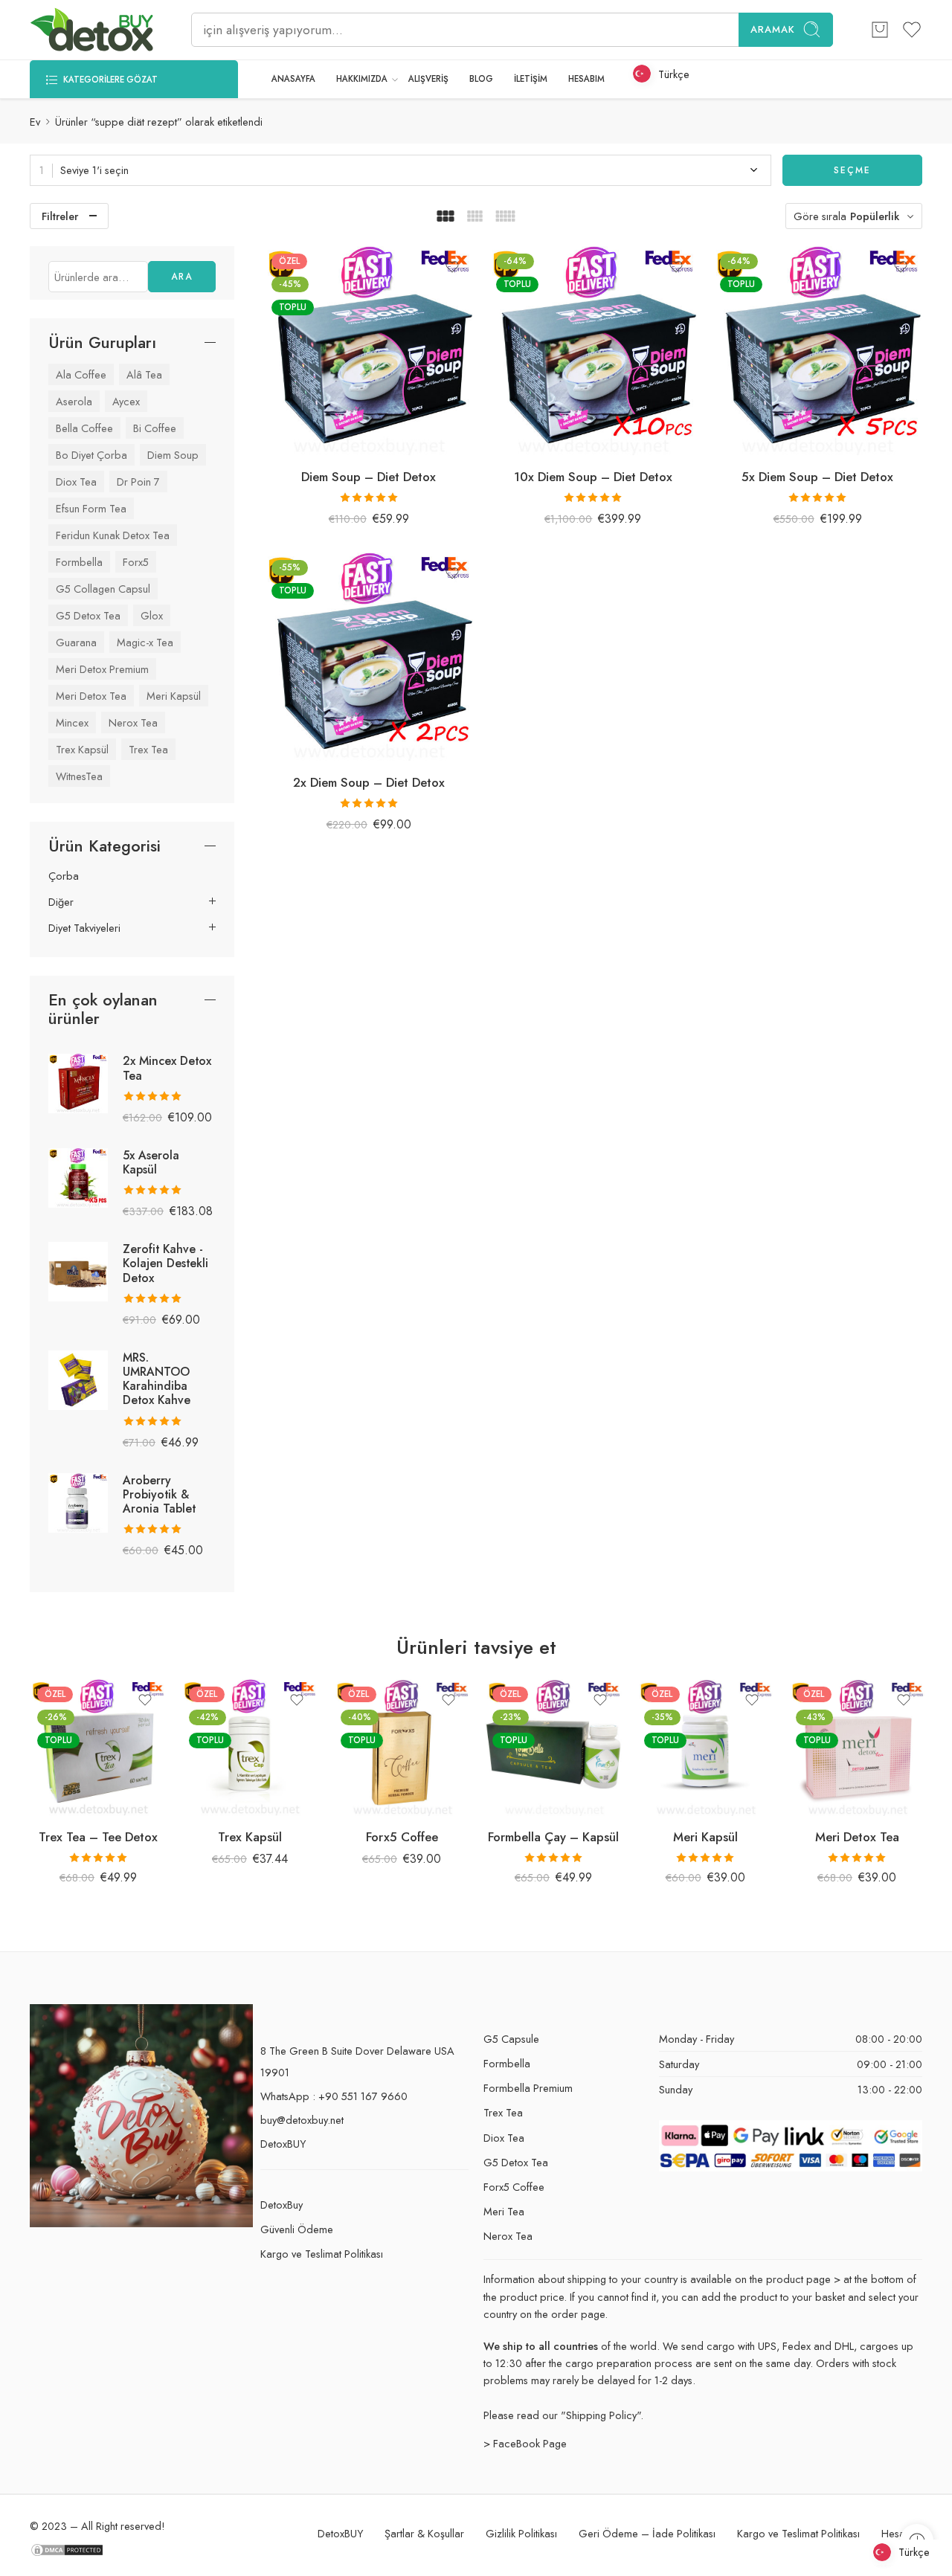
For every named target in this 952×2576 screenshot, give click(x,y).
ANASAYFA (293, 79)
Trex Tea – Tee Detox (98, 1837)
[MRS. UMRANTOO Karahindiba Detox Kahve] (78, 1378)
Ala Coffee (81, 374)
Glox (152, 615)
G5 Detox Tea (88, 615)
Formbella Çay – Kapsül (553, 1837)
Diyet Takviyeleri (84, 928)
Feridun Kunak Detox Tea (113, 535)
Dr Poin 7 (138, 482)
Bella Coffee (84, 428)
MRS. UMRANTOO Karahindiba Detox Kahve (157, 1379)
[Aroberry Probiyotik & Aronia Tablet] (78, 1501)
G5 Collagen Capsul (103, 589)
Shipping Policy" (603, 2415)
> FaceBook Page (525, 2443)
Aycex (126, 401)
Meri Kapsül (174, 696)
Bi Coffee (155, 428)
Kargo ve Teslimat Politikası (322, 2254)
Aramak (773, 29)
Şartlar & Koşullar (424, 2533)
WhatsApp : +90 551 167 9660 (334, 2096)
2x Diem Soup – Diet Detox (369, 782)
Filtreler (60, 216)
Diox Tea (76, 482)
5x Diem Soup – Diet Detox (817, 477)
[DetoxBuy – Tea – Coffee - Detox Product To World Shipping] (92, 30)
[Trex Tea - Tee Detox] (98, 1748)
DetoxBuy (282, 2205)
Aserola (74, 401)
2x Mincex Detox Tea (167, 1068)
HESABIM (586, 79)
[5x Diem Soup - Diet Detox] (817, 351)
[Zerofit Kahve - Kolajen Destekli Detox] (78, 1271)
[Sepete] (880, 30)
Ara (182, 277)
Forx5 (136, 562)
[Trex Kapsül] (250, 1748)
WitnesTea (79, 776)
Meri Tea (504, 2211)
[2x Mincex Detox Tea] (78, 1082)
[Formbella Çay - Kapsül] (553, 1748)
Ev (35, 122)
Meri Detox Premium (102, 669)
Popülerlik (875, 216)
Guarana (76, 642)
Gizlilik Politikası (521, 2533)
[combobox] (401, 170)
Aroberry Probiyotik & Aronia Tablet (159, 1494)
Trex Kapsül (82, 749)
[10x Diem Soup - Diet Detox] (594, 351)
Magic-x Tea (145, 642)
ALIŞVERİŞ (428, 79)
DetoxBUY (283, 2144)
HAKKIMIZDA (362, 79)
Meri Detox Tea (91, 696)
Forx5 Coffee (402, 1837)
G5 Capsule (511, 2039)
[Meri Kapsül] (705, 1748)
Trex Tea (148, 749)
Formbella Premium (528, 2088)
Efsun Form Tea (91, 508)
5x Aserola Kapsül (151, 1162)
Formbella (79, 562)
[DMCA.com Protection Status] (67, 2548)
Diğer (61, 902)
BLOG (481, 79)
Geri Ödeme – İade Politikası (647, 2533)
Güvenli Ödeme (297, 2229)
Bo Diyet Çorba (91, 455)
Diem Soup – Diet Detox (369, 477)
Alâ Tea (144, 374)
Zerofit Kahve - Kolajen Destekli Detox (165, 1263)
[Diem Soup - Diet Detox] (369, 351)
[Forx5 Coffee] (402, 1748)
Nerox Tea (133, 722)
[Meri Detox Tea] (857, 1748)
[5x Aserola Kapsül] (78, 1176)
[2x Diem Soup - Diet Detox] (369, 657)
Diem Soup (173, 455)
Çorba (64, 876)
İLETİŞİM (531, 79)
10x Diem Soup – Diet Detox (593, 477)
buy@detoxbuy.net (302, 2120)
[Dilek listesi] (452, 267)
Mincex (72, 722)
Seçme (852, 170)
